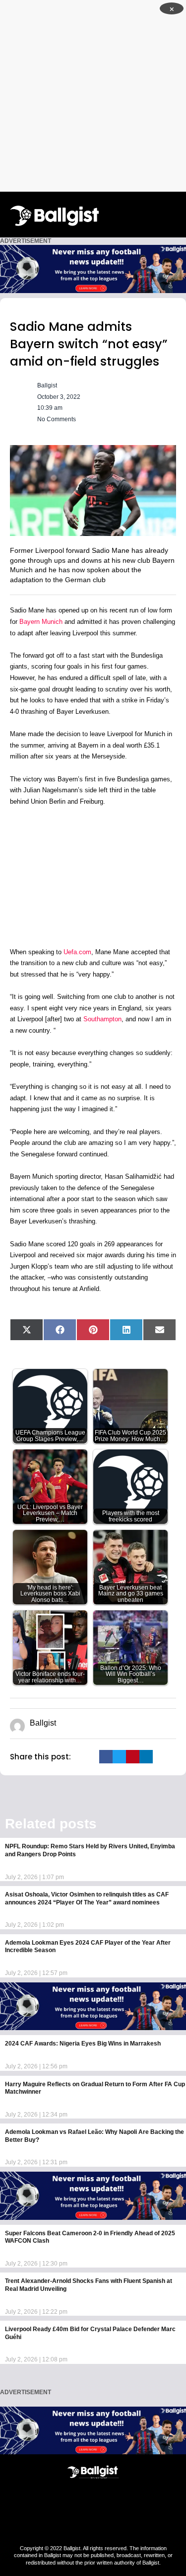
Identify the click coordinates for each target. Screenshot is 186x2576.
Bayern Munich (41, 622)
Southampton (102, 1019)
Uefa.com (77, 952)
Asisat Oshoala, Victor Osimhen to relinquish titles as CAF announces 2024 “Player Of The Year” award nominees (87, 1898)
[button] (174, 214)
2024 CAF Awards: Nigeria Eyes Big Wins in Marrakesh (83, 2044)
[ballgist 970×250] (93, 268)
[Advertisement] (93, 96)
